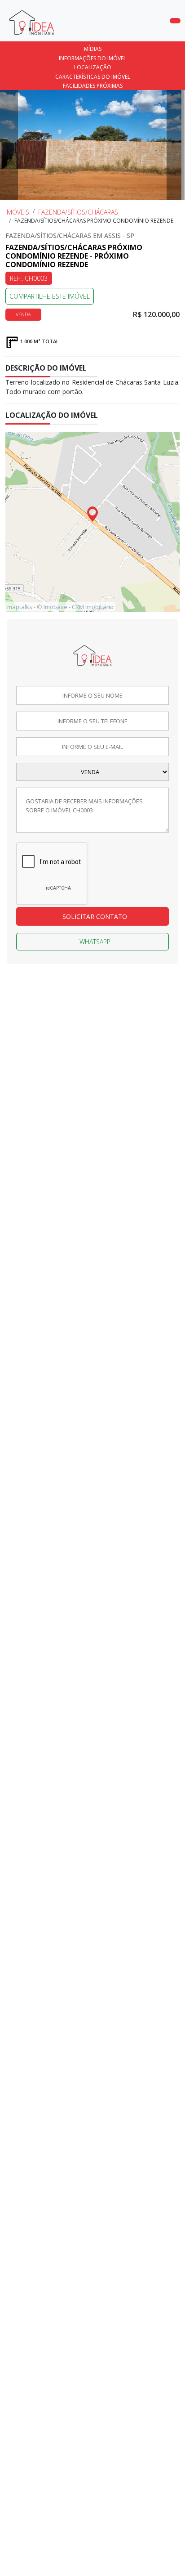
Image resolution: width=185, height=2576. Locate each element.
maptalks (20, 607)
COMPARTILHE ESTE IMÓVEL (50, 296)
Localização (93, 67)
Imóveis (17, 212)
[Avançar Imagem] (176, 145)
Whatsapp (95, 942)
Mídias (93, 49)
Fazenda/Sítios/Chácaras (78, 212)
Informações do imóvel (92, 58)
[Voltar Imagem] (9, 145)
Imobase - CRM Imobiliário (79, 607)
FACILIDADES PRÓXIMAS (93, 86)
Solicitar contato (95, 916)
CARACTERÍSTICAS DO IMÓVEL (93, 77)
